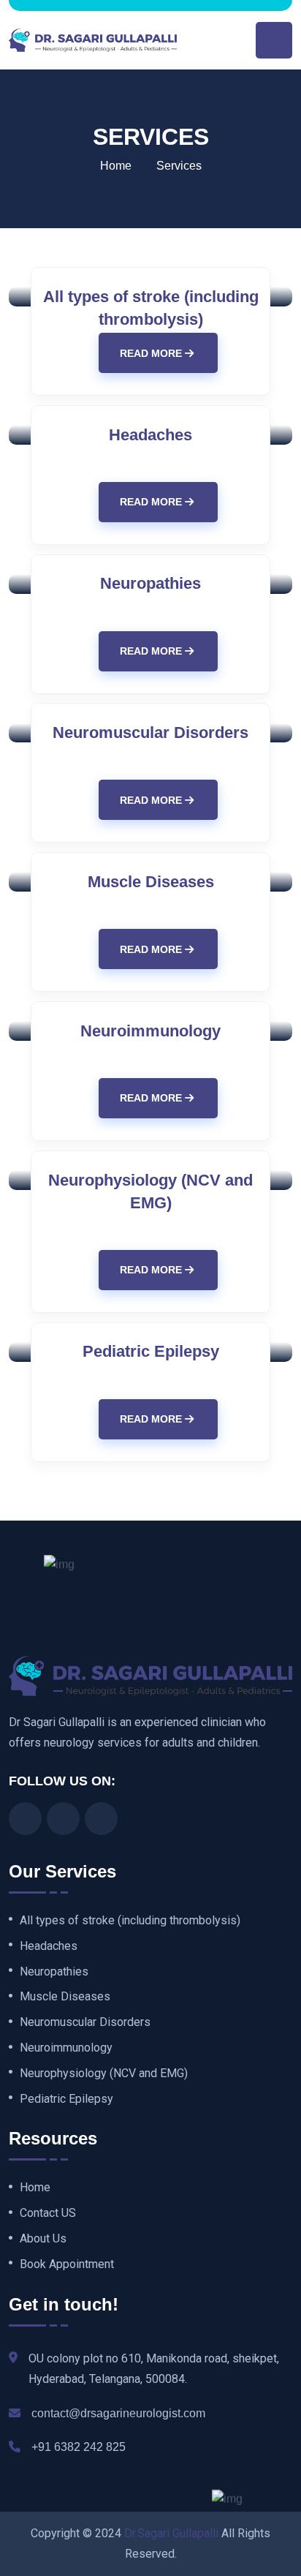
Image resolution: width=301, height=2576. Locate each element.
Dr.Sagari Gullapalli (171, 2533)
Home (116, 166)
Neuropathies (150, 583)
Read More (152, 353)
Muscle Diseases (151, 882)
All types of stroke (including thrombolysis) (130, 1921)
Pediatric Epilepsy (151, 1351)
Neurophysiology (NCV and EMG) (104, 2074)
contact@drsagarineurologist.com (118, 2413)
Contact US (48, 2213)
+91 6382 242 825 (79, 2447)
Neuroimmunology (150, 1031)
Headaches (150, 435)
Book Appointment (67, 2264)
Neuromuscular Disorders (150, 732)
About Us (43, 2239)
